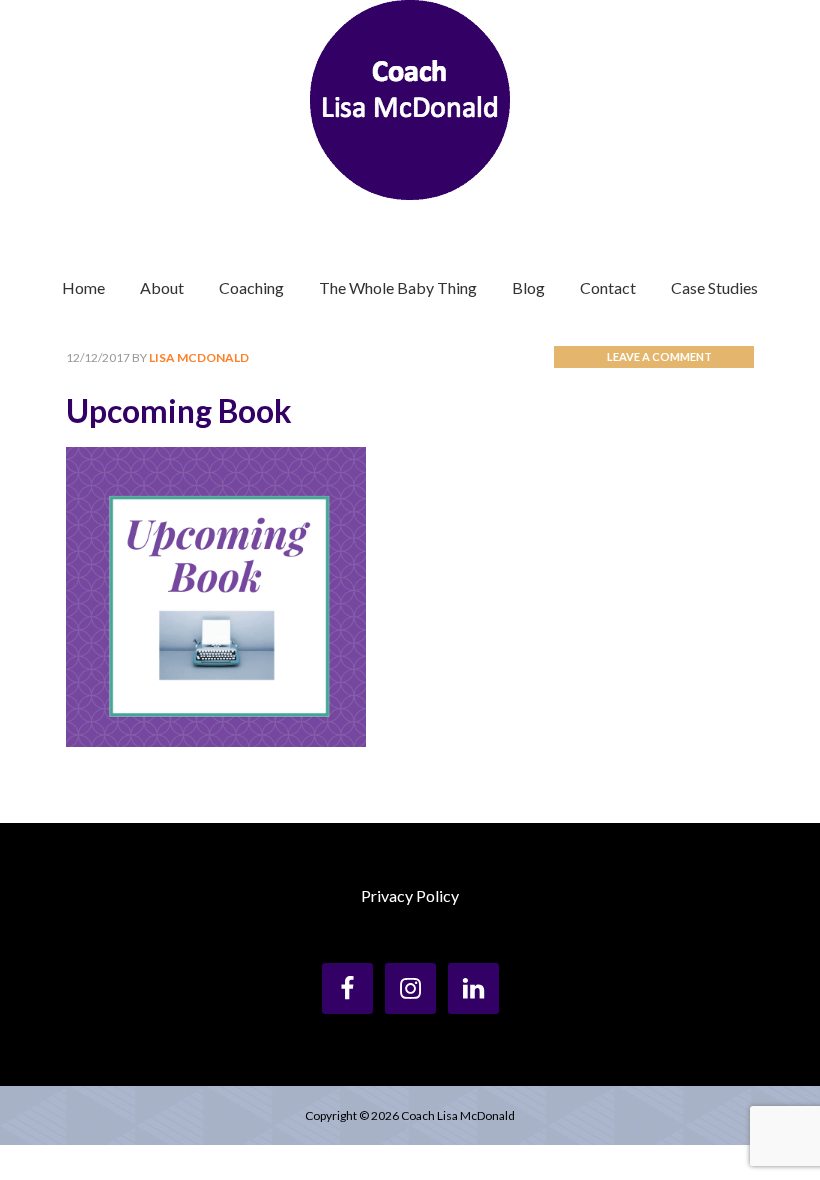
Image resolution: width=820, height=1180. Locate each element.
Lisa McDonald (410, 100)
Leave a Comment (659, 356)
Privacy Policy (410, 895)
